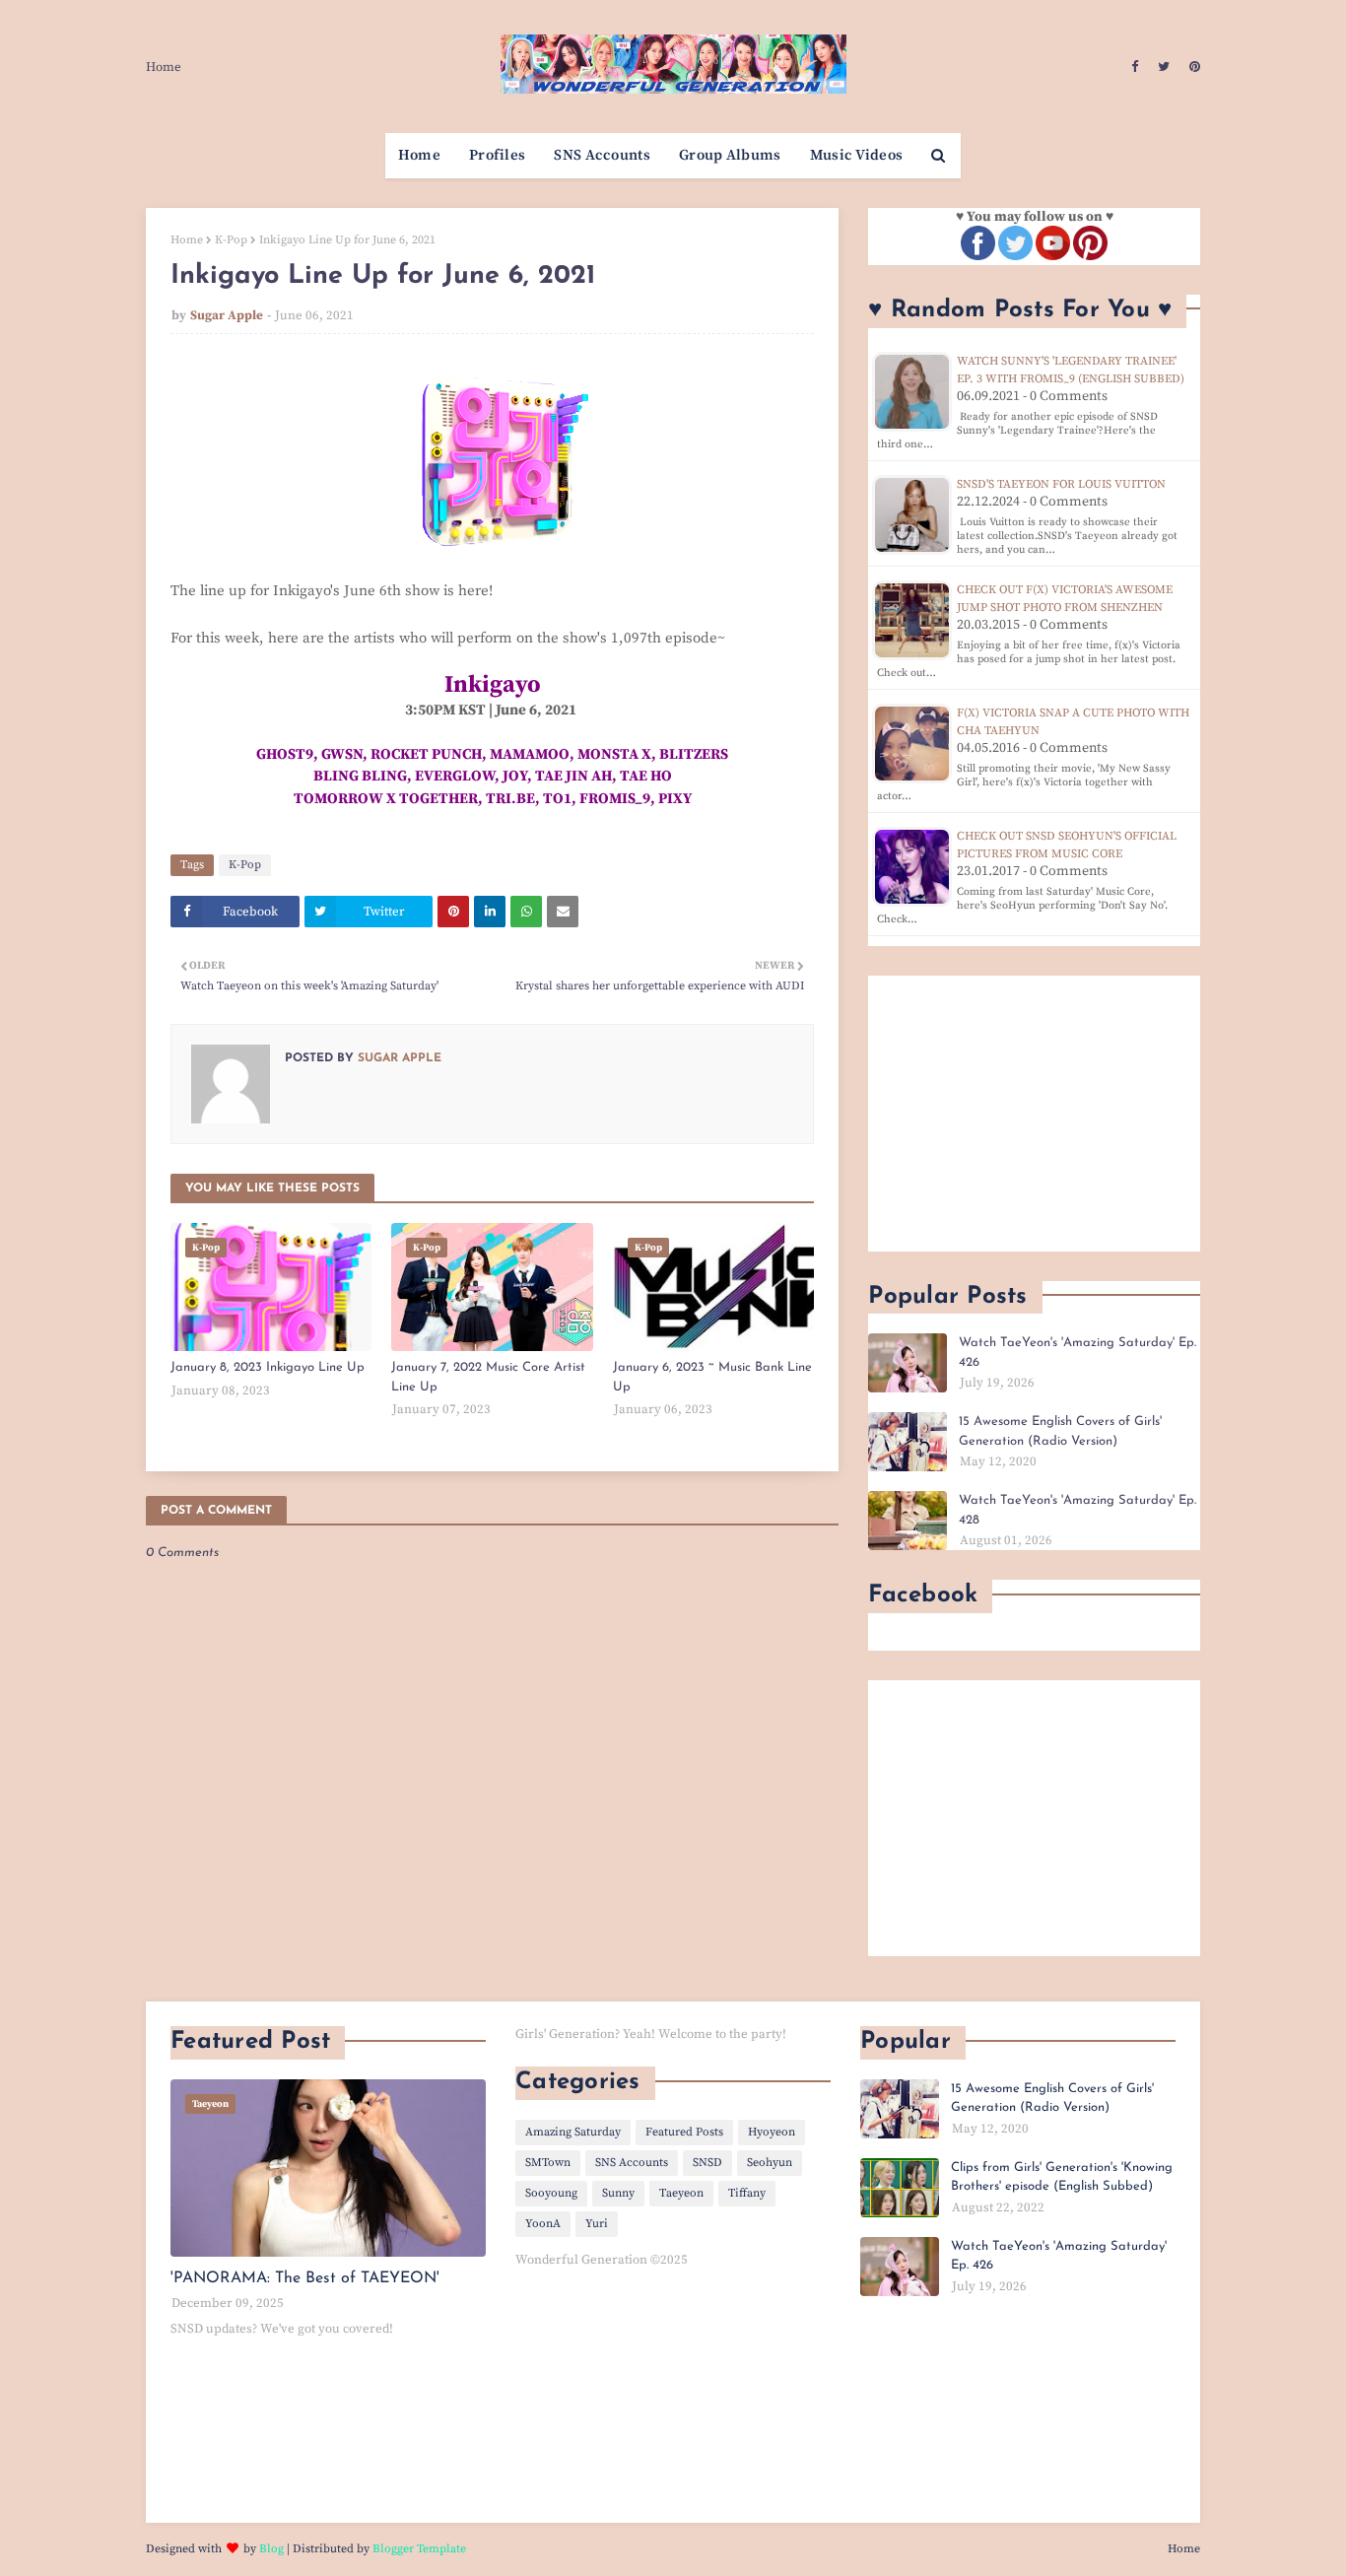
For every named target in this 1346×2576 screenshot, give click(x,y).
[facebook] (1135, 67)
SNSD (707, 2163)
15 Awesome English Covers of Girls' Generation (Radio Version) (1060, 1431)
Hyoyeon (772, 2132)
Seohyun (770, 2163)
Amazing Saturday (573, 2132)
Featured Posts (684, 2132)
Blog (271, 2549)
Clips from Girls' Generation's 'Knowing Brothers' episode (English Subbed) (1062, 2177)
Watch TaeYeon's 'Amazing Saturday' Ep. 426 (1077, 1353)
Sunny (618, 2193)
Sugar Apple (227, 315)
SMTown (548, 2163)
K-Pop (231, 240)
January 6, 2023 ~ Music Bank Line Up (712, 1377)
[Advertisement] (1034, 1114)
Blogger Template (419, 2549)
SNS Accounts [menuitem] (602, 155)
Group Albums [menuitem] (730, 155)
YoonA (543, 2224)
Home (164, 67)
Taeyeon (681, 2193)
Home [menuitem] (419, 155)
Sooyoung (551, 2193)
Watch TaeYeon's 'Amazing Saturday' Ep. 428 (1077, 1510)
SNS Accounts (632, 2163)
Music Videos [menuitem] (857, 155)
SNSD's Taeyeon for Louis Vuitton (1061, 484)
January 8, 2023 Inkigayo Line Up (268, 1367)
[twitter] (1164, 67)
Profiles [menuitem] (497, 155)
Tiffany (747, 2193)
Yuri (597, 2224)
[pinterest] (1192, 67)
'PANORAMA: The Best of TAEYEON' (305, 2278)
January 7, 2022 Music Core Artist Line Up (488, 1377)
